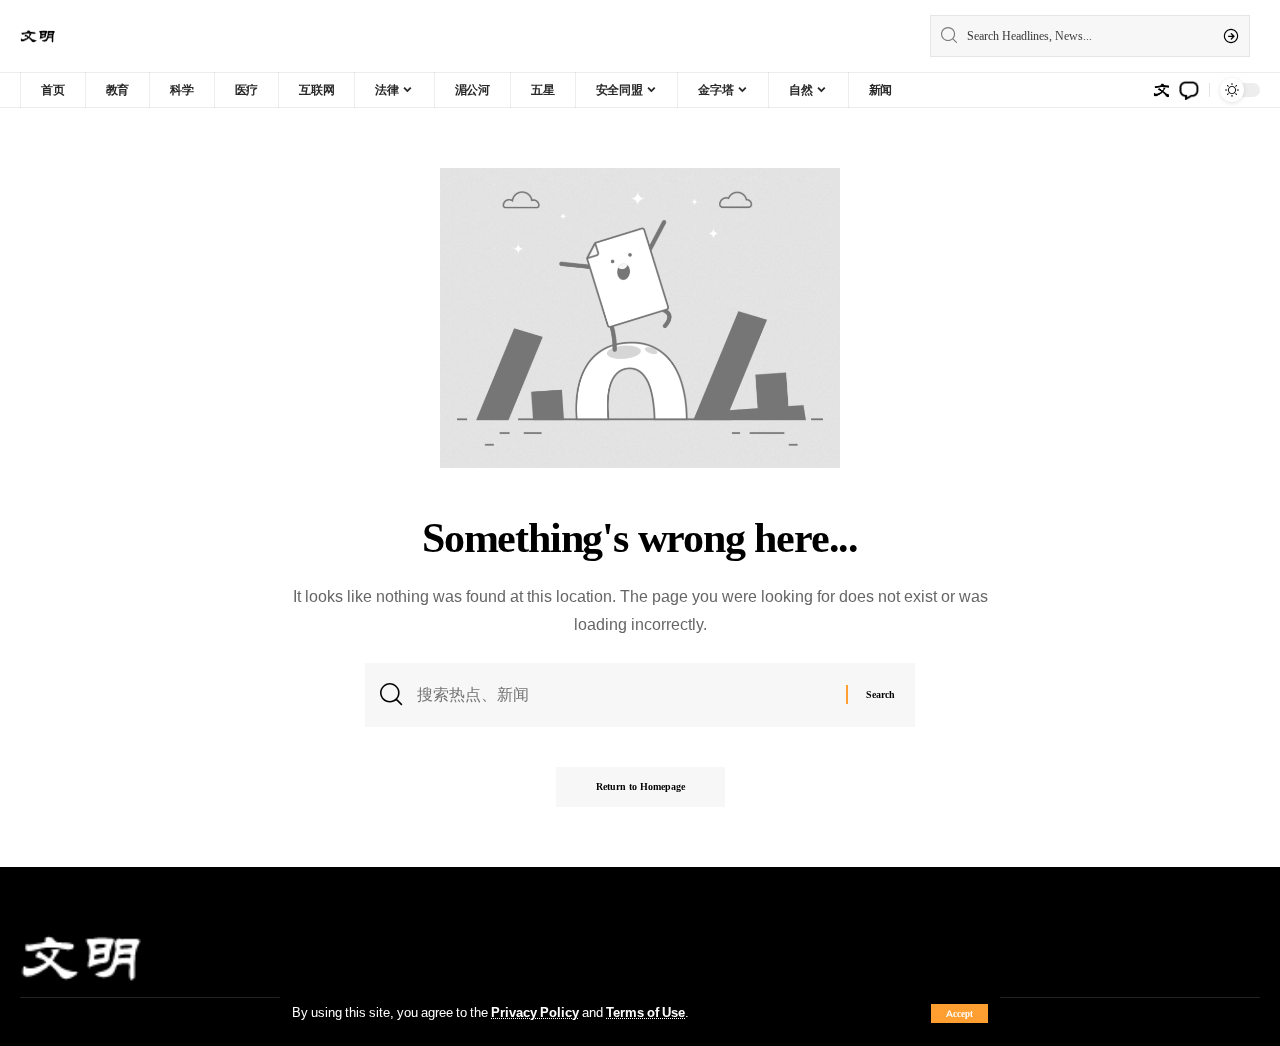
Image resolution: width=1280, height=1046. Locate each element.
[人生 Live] (38, 36)
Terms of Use (645, 1012)
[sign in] (1161, 90)
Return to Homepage (640, 786)
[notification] (1189, 90)
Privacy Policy (535, 1012)
